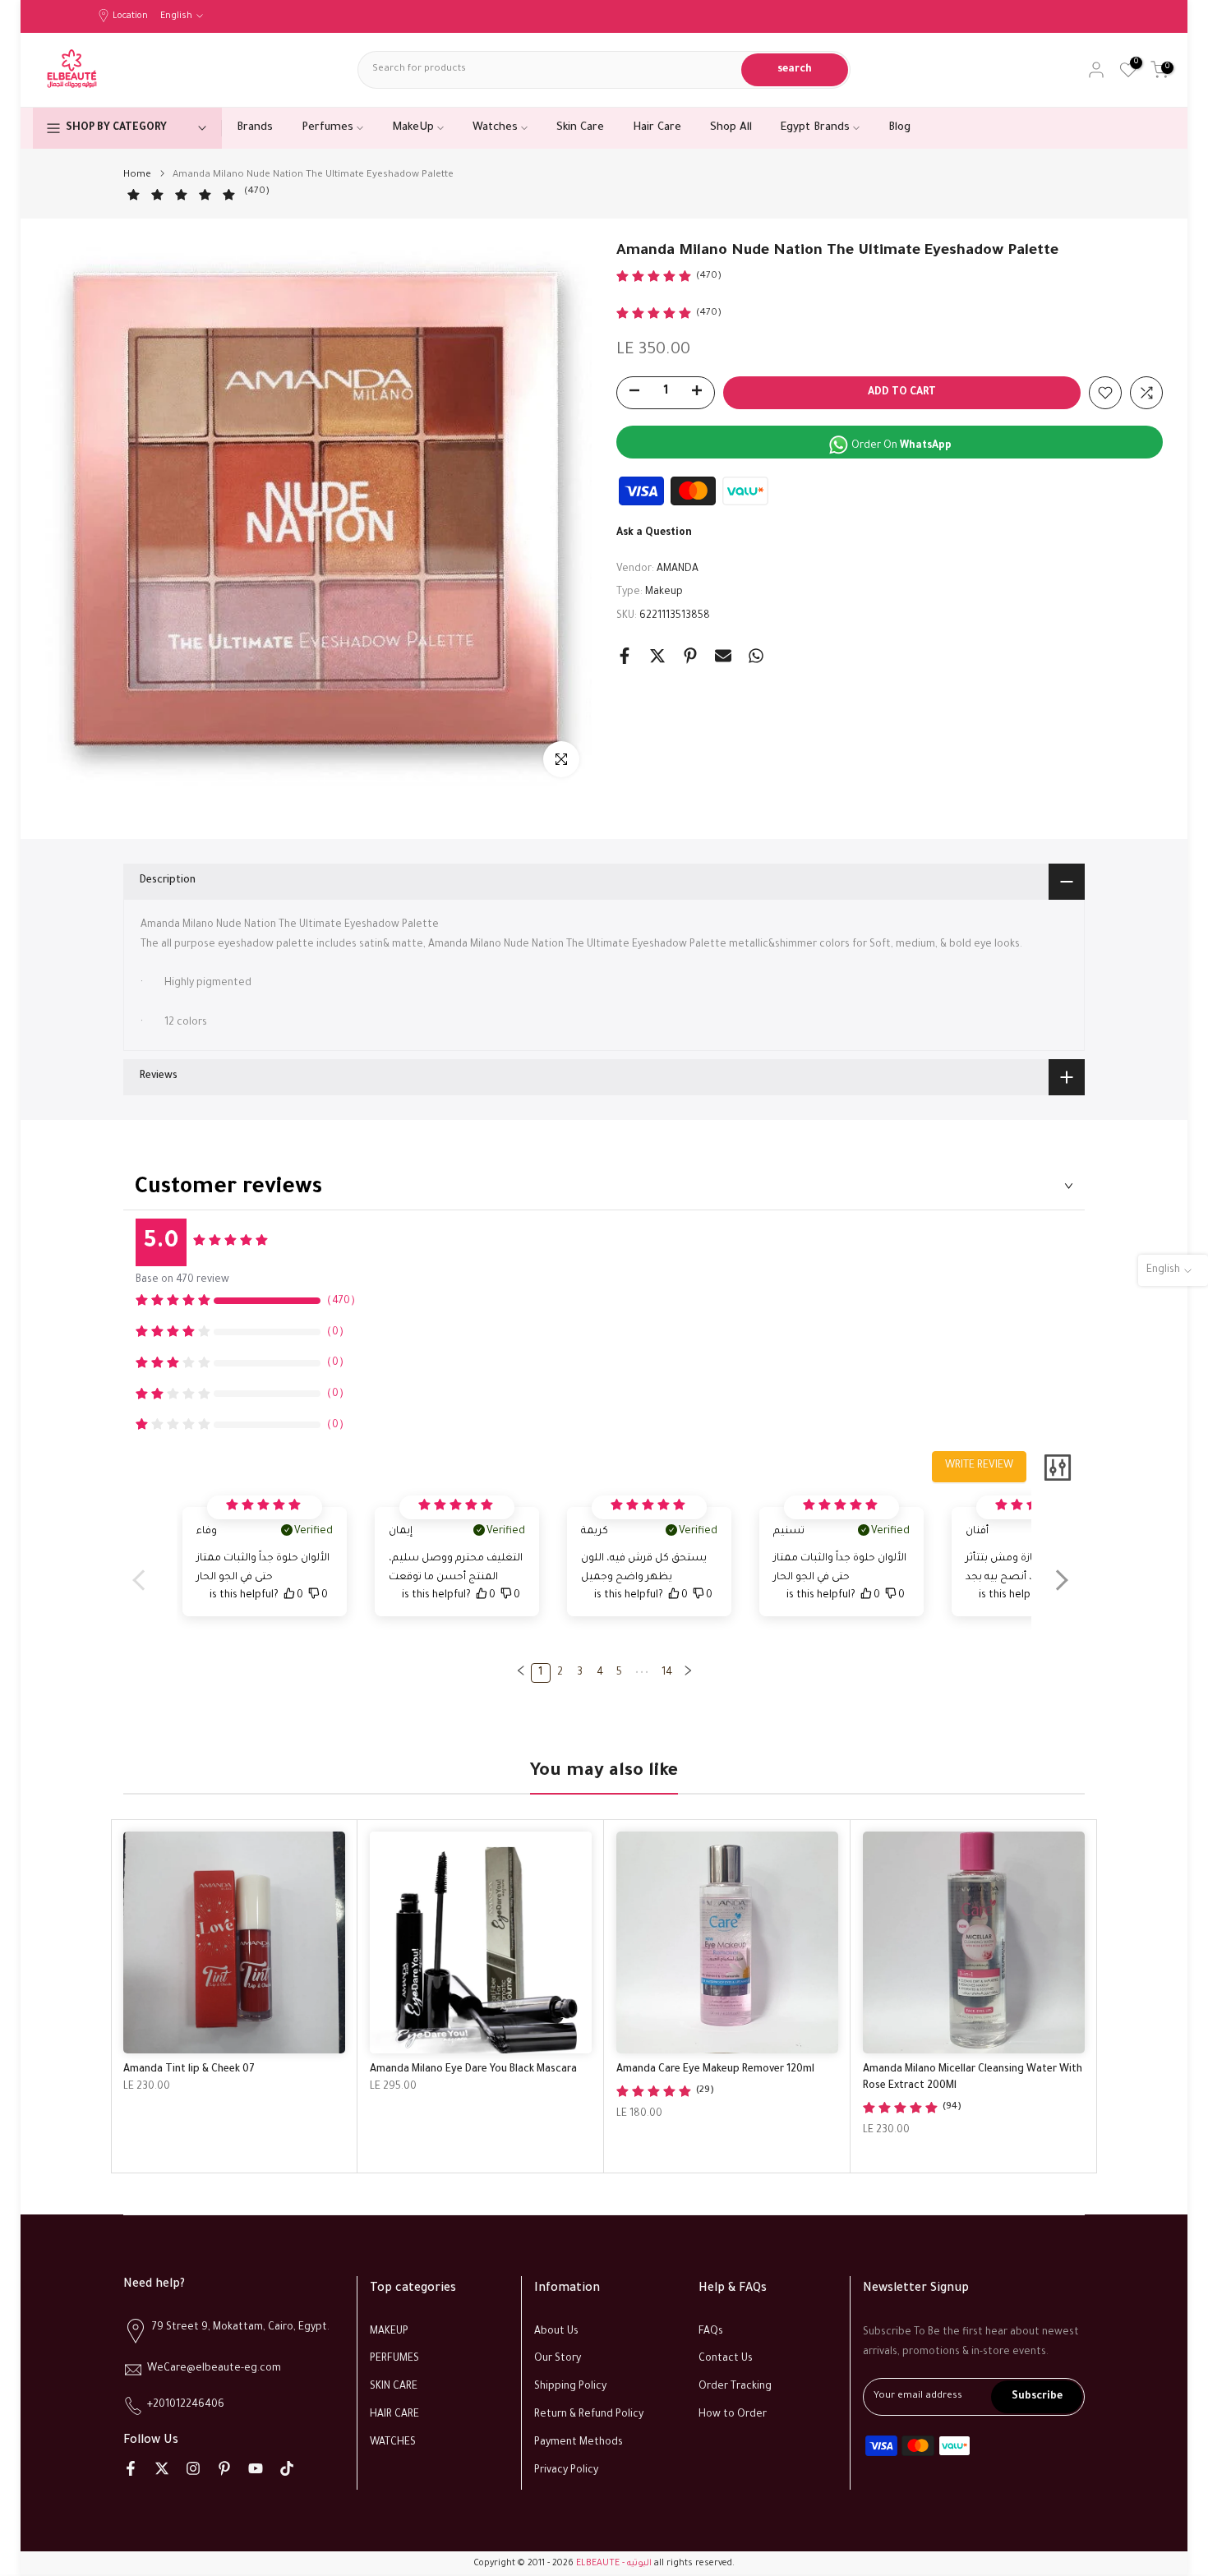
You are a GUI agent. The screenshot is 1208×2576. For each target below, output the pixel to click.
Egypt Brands (815, 128)
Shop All (731, 128)
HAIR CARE (394, 2415)
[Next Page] (688, 1673)
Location (130, 16)
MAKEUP (389, 2332)
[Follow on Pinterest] (224, 2468)
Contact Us (726, 2360)
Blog (899, 128)
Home (137, 175)
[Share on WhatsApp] (756, 656)
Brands (255, 128)
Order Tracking (735, 2387)
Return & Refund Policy (589, 2415)
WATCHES (393, 2443)
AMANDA (678, 569)
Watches (495, 128)
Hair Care (657, 128)
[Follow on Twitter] (162, 2468)
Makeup (664, 592)
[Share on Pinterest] (690, 656)
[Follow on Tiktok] (287, 2468)
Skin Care (580, 128)
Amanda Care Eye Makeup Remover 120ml (715, 2070)
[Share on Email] (723, 656)
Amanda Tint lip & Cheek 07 (189, 2070)
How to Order (733, 2415)
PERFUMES (394, 2360)
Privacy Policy (566, 2471)
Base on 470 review (182, 1280)
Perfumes (327, 128)
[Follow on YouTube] (256, 2468)
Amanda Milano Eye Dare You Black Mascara (473, 2070)
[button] (1061, 1591)
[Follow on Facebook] (131, 2468)
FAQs (711, 2332)
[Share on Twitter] (657, 656)
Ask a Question (654, 533)
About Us (556, 2332)
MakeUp (413, 128)
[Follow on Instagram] (193, 2468)
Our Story (558, 2360)
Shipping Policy (570, 2387)
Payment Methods (579, 2443)
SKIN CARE (394, 2387)
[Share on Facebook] (625, 656)
